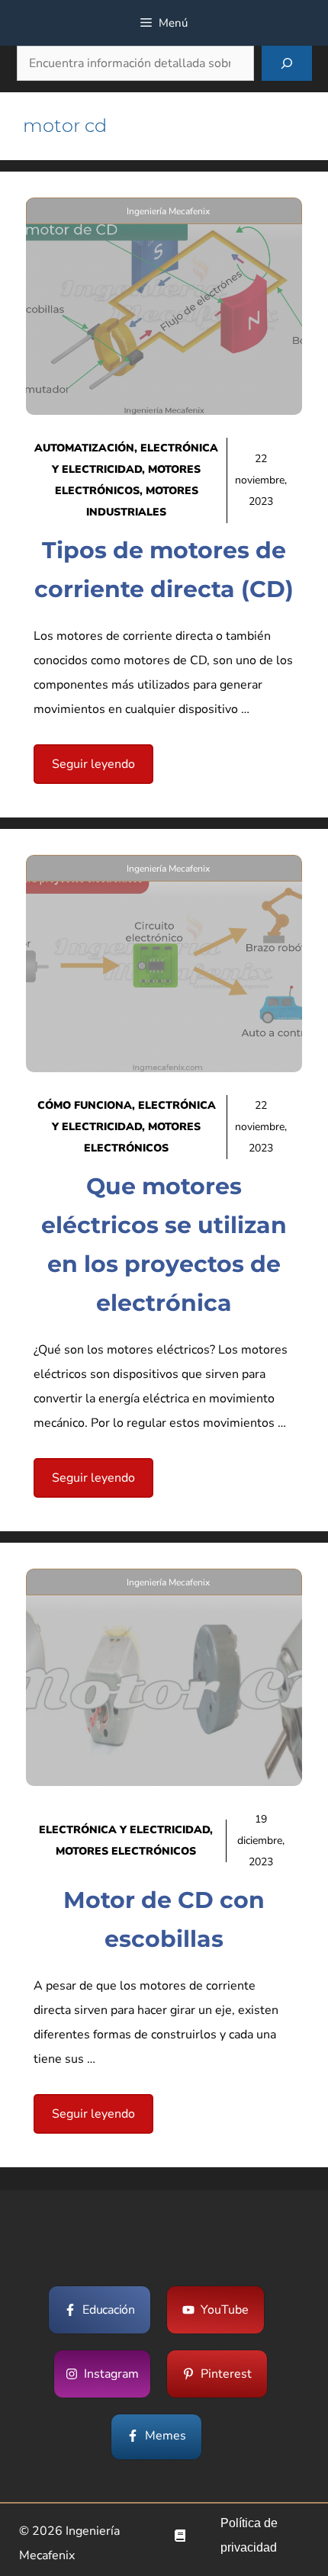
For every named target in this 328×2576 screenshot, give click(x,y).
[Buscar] (287, 63)
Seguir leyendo (93, 764)
